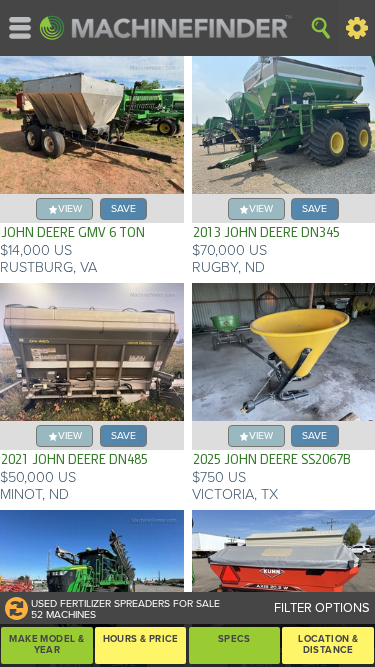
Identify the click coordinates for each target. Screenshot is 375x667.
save (123, 208)
